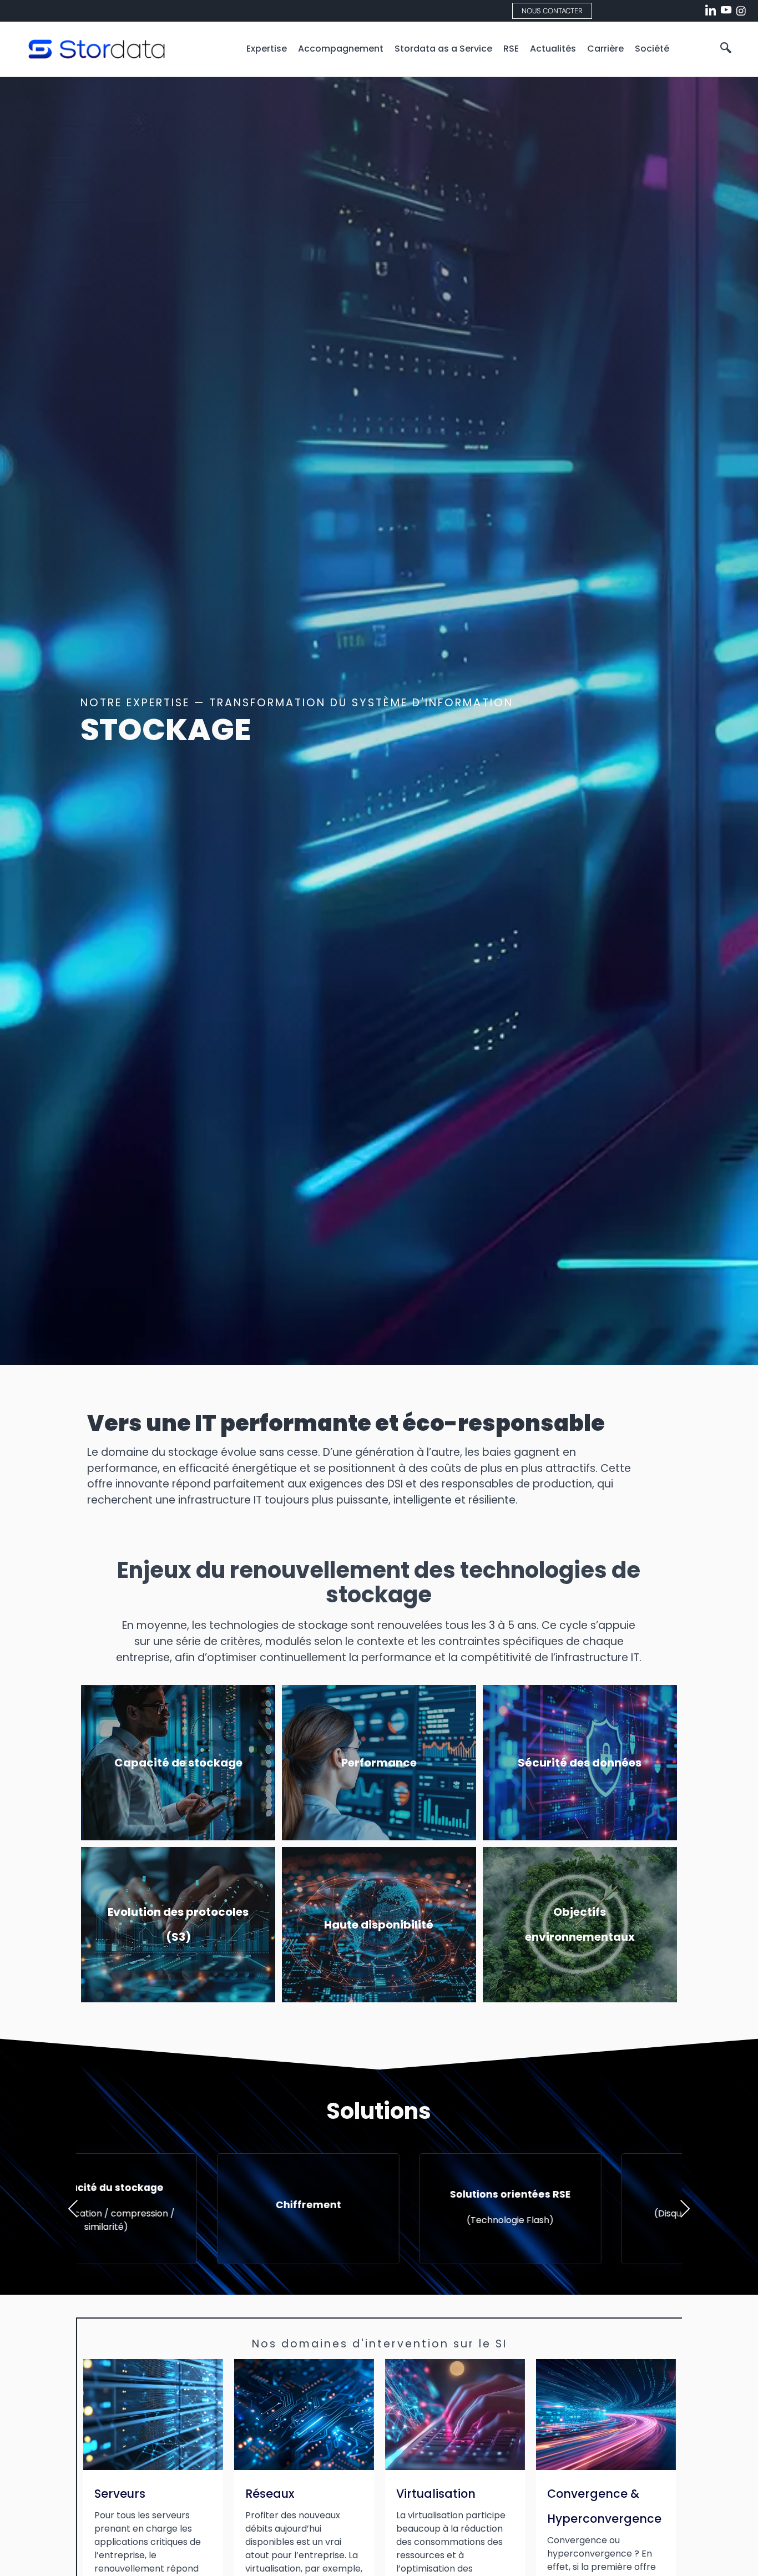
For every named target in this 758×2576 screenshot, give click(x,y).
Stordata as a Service (443, 49)
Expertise (267, 49)
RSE (511, 49)
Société (652, 49)
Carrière (605, 49)
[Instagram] (740, 6)
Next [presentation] (685, 2209)
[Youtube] (724, 6)
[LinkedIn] (709, 6)
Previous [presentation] (73, 2209)
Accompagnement (341, 49)
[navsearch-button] (726, 49)
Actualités (553, 49)
